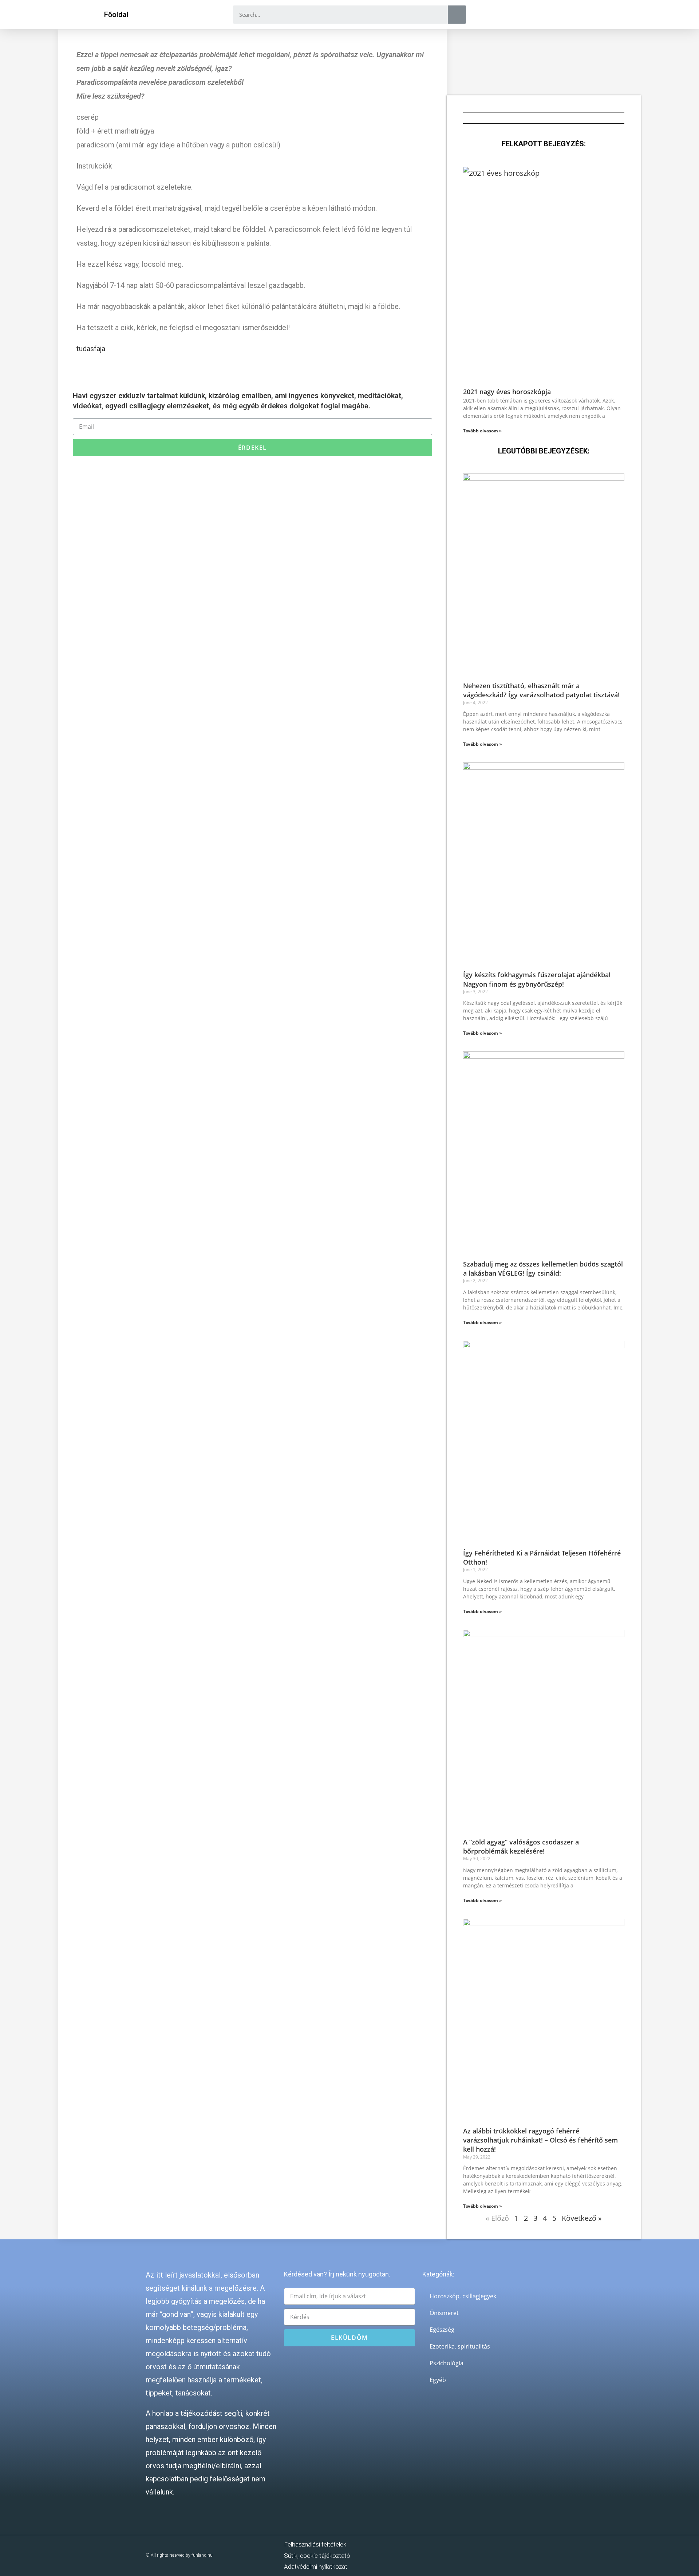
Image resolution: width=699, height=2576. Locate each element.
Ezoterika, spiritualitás (460, 2346)
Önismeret (444, 2313)
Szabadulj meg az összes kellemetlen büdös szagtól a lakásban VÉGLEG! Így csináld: (543, 1269)
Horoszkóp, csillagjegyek (463, 2296)
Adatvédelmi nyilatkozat (316, 2567)
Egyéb (438, 2380)
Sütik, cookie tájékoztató (317, 2556)
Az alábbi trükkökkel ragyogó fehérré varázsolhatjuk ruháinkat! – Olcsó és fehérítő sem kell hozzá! (540, 2140)
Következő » (582, 2218)
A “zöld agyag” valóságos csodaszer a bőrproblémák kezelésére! (521, 1846)
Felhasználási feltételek (315, 2544)
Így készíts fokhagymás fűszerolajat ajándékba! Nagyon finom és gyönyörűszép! (537, 979)
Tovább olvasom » (482, 431)
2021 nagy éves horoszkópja (507, 392)
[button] (116, 15)
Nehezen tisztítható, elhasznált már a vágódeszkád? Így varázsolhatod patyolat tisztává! (541, 690)
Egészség (442, 2330)
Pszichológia (447, 2363)
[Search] (457, 15)
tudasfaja (91, 349)
